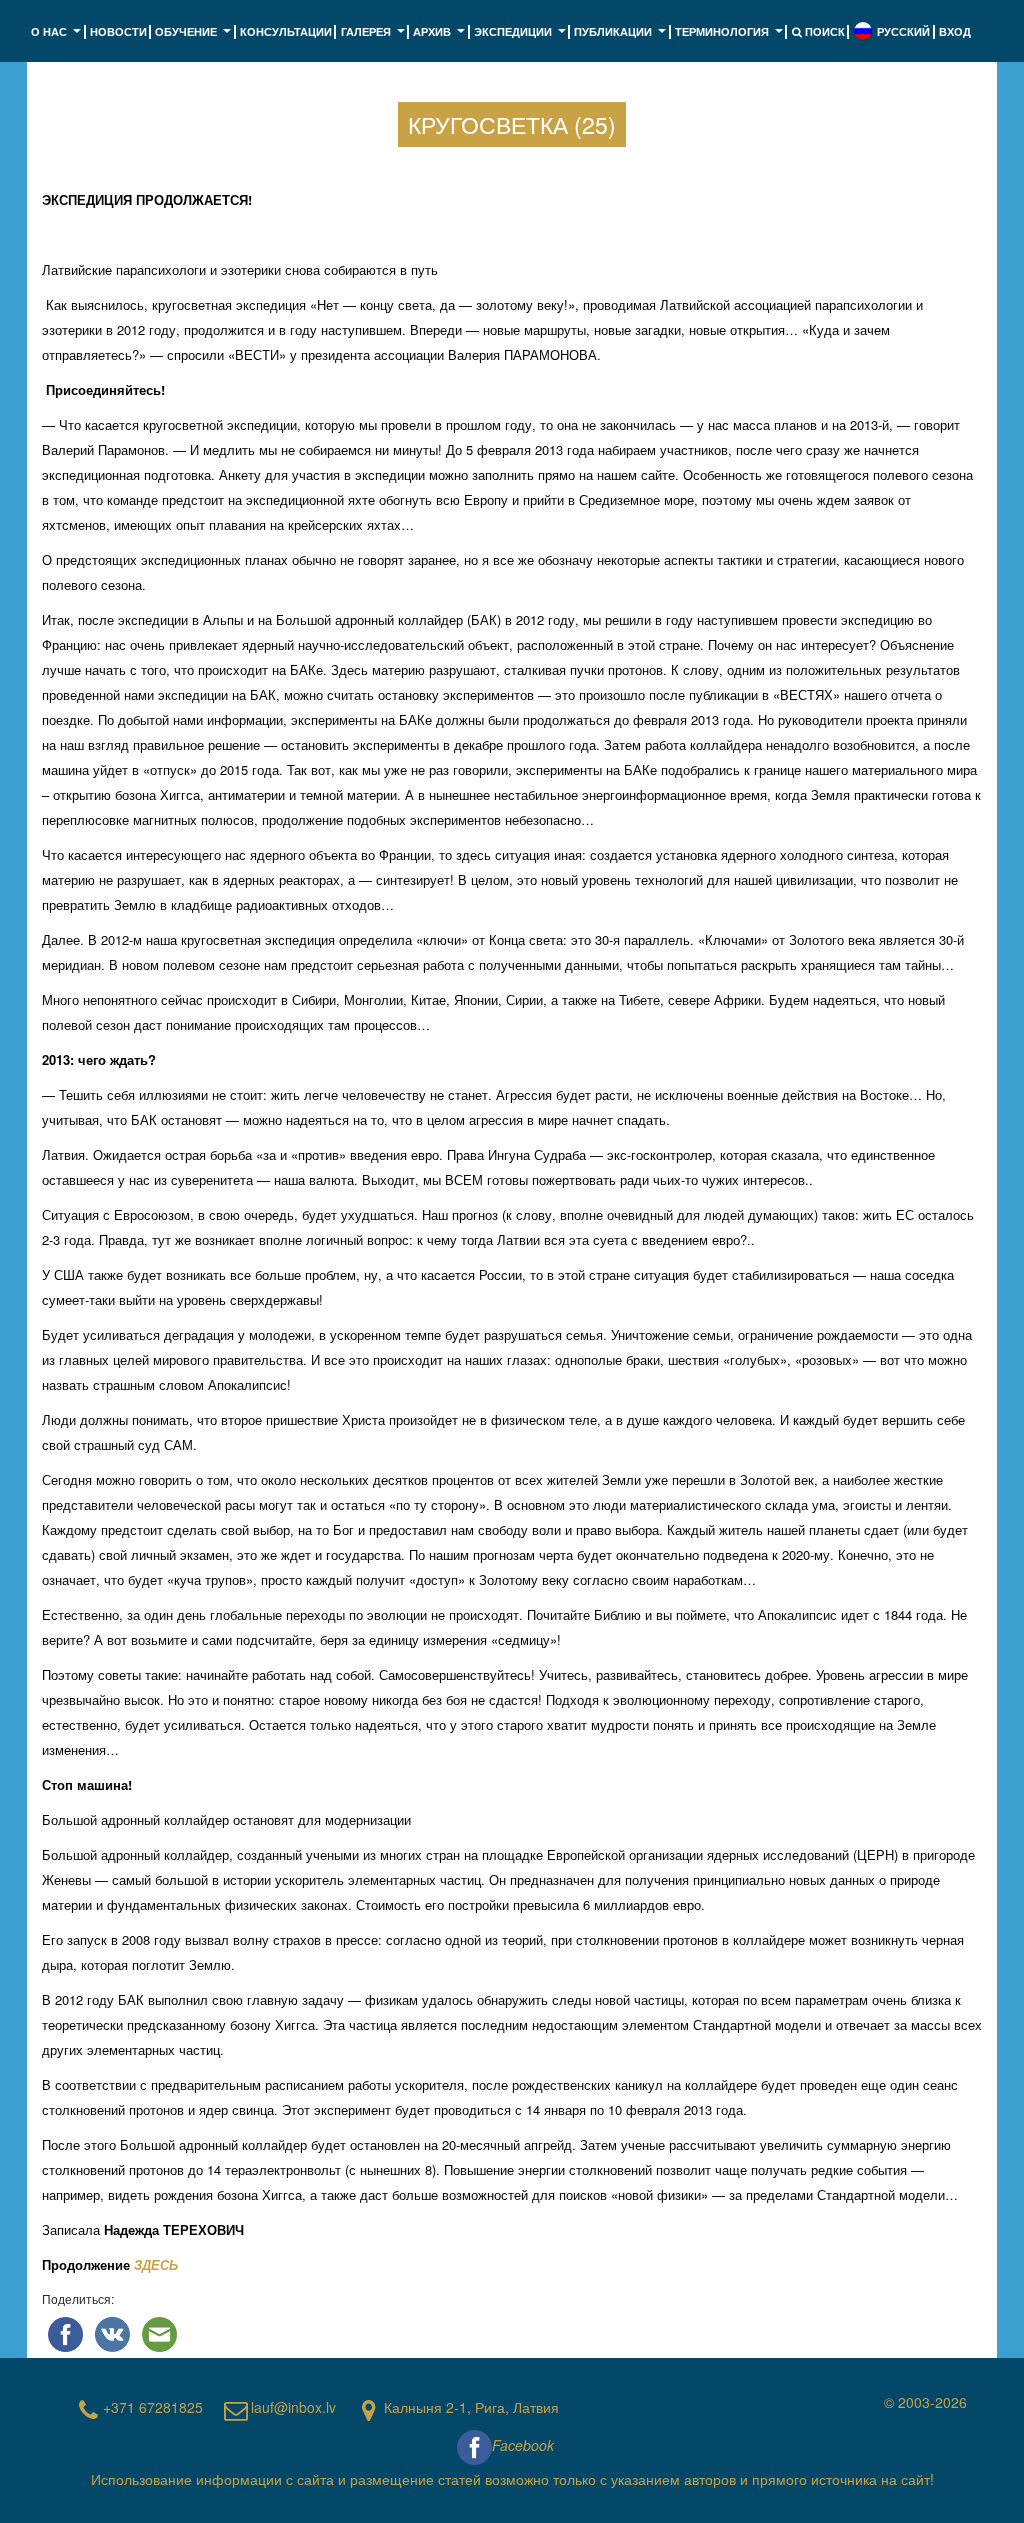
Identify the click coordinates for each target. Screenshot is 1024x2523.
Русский (903, 31)
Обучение (195, 37)
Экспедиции (522, 37)
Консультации (286, 31)
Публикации (622, 37)
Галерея (375, 37)
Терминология (731, 37)
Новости (118, 31)
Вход (955, 31)
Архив (441, 37)
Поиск (823, 31)
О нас (58, 37)
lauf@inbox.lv (293, 2407)
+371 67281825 (153, 2407)
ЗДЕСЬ (156, 2264)
